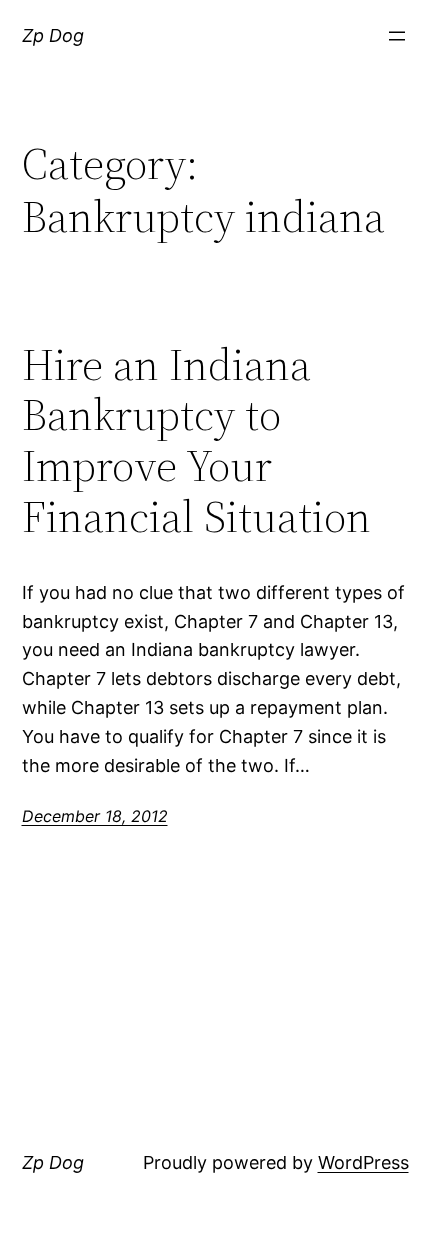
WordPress (363, 1162)
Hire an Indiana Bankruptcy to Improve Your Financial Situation (196, 441)
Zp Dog (53, 35)
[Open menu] (397, 36)
